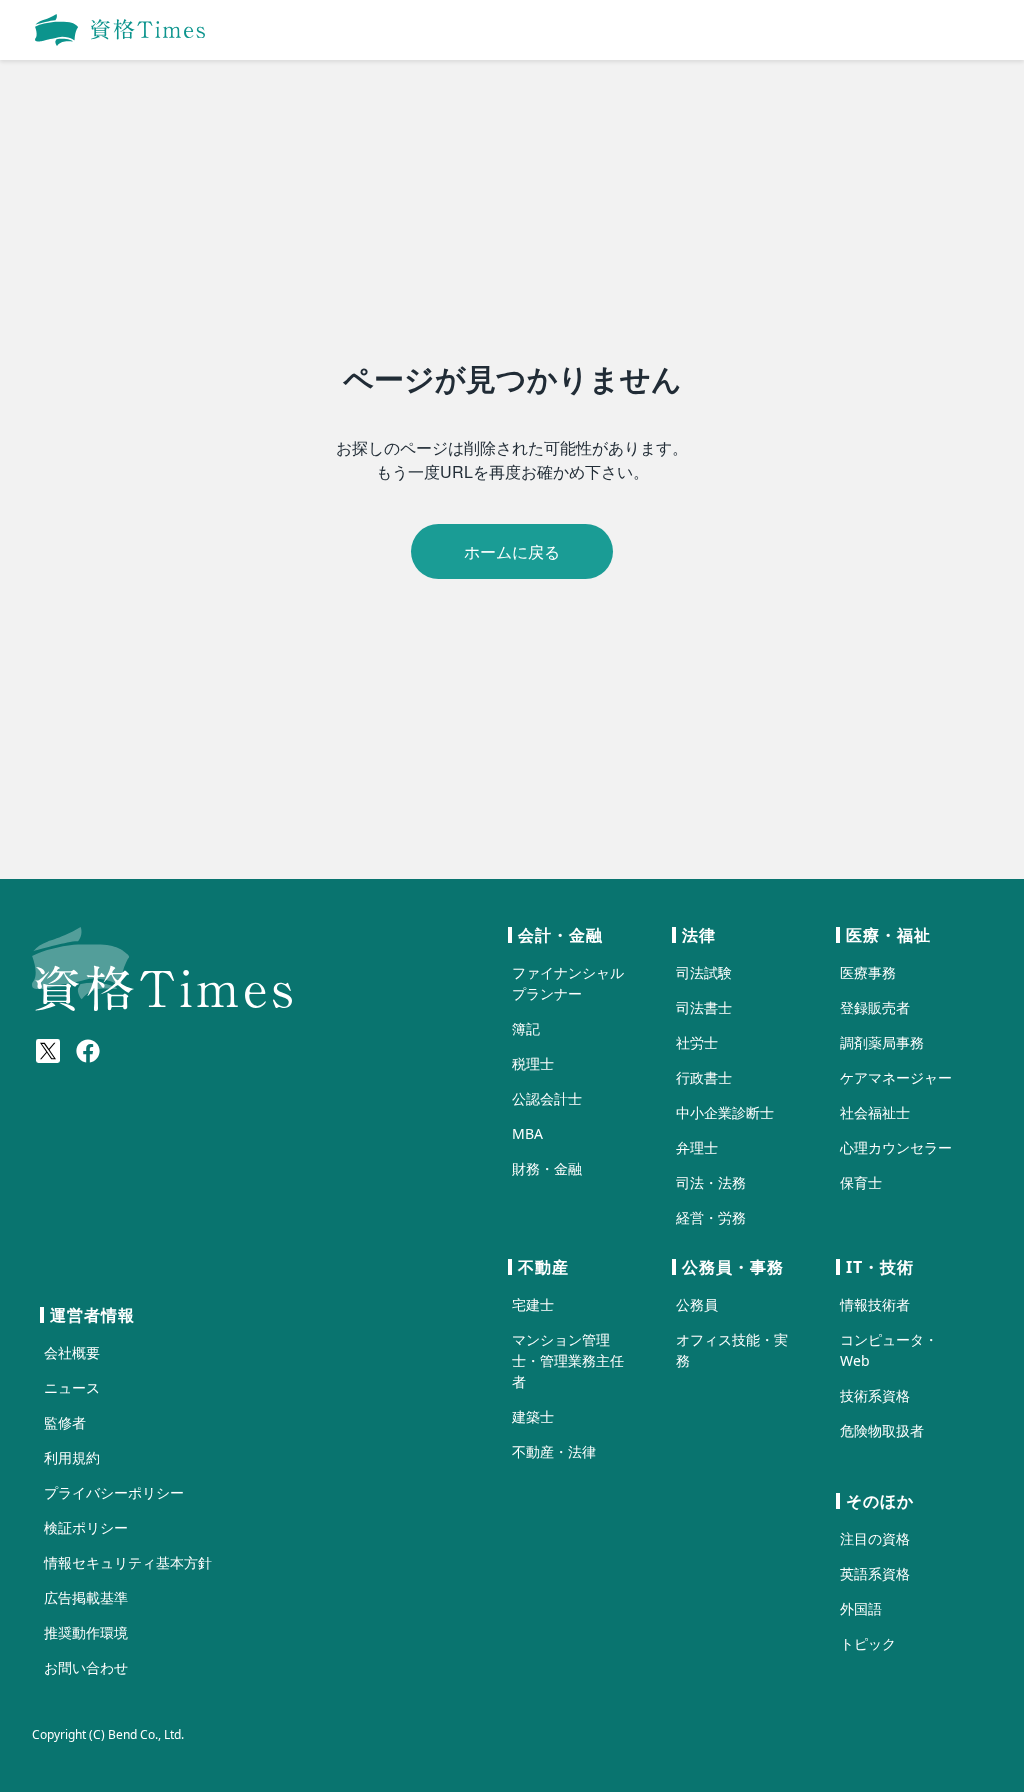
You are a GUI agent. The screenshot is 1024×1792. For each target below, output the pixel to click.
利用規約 (72, 1457)
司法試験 (704, 972)
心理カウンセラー (896, 1147)
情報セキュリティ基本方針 (128, 1562)
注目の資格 (875, 1538)
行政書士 (704, 1077)
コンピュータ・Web (889, 1350)
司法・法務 (711, 1182)
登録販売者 (875, 1007)
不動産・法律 (554, 1451)
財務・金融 (547, 1168)
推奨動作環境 (86, 1632)
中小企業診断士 (725, 1112)
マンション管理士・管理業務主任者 (568, 1360)
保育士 (861, 1182)
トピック (868, 1643)
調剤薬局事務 (882, 1042)
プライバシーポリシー (114, 1492)
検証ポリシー (86, 1527)
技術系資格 (875, 1395)
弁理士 (697, 1147)
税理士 (533, 1063)
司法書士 (704, 1007)
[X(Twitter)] (48, 1051)
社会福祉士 (875, 1112)
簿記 (526, 1028)
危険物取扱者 (882, 1430)
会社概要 (72, 1352)
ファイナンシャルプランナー (568, 983)
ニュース (72, 1387)
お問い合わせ (86, 1667)
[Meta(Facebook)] (88, 1051)
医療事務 (868, 972)
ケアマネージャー (896, 1077)
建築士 (533, 1416)
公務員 (697, 1304)
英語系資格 (875, 1573)
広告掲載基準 (86, 1597)
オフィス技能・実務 (732, 1350)
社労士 (697, 1042)
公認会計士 (547, 1098)
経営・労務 (711, 1217)
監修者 (65, 1422)
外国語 (861, 1608)
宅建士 (533, 1304)
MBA (527, 1133)
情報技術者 (875, 1304)
